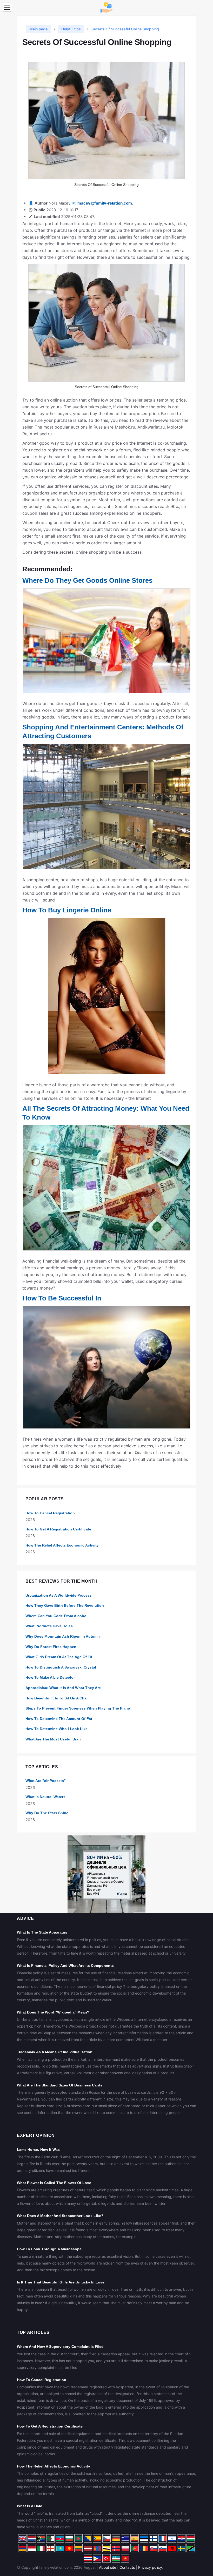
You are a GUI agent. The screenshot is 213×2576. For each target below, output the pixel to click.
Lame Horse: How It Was (38, 2150)
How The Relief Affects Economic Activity (62, 1545)
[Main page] (106, 7)
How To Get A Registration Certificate (58, 1529)
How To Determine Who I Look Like (56, 1729)
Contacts (127, 2567)
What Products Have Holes (49, 1626)
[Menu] (7, 7)
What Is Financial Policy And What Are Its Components (65, 1965)
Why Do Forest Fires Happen (51, 1647)
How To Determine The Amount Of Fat (59, 1719)
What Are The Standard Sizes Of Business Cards (60, 2085)
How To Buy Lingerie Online (67, 910)
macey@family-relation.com (105, 203)
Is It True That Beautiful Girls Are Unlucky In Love (61, 2282)
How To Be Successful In (62, 1298)
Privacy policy (150, 2567)
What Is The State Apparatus (42, 1932)
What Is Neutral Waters (45, 1797)
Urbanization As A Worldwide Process (59, 1595)
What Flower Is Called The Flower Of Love (54, 2183)
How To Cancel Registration (50, 1513)
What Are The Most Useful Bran (53, 1739)
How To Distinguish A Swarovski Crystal (61, 1667)
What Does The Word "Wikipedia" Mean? (53, 2012)
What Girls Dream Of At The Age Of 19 (59, 1657)
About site (108, 2567)
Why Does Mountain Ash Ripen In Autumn (63, 1636)
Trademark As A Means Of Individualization (55, 2052)
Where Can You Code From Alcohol (56, 1616)
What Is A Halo (30, 2506)
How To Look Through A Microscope (49, 2249)
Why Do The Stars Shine (47, 1813)
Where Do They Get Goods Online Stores (87, 580)
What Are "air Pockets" (46, 1781)
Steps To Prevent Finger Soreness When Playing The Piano (78, 1708)
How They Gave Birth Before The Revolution (65, 1605)
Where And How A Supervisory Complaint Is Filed (60, 2347)
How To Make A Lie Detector (50, 1677)
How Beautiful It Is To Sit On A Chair (57, 1698)
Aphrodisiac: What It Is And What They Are (63, 1688)
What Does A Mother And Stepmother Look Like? (60, 2216)
